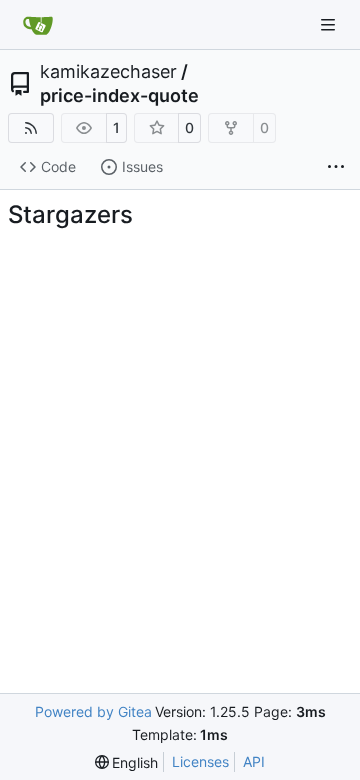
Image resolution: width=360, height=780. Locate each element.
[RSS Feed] (31, 128)
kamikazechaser (108, 72)
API (254, 761)
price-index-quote (119, 96)
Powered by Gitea (93, 711)
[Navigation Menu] (330, 24)
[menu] (127, 762)
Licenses (200, 761)
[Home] (38, 25)
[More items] (336, 168)
